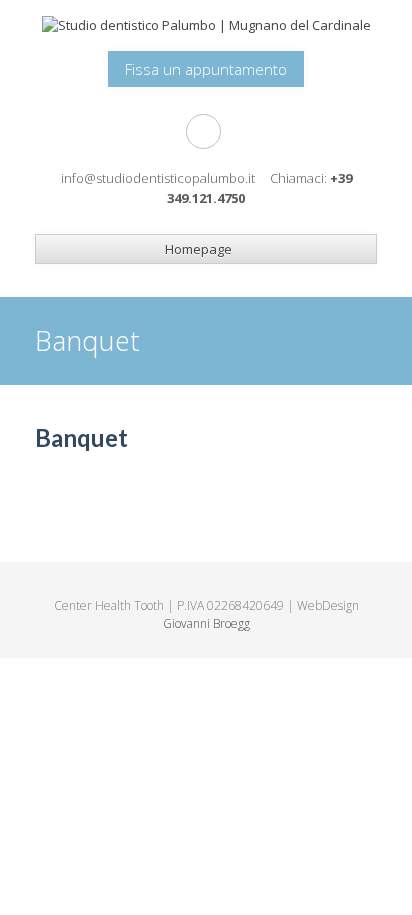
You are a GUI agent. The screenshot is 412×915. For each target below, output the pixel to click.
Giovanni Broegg (206, 623)
